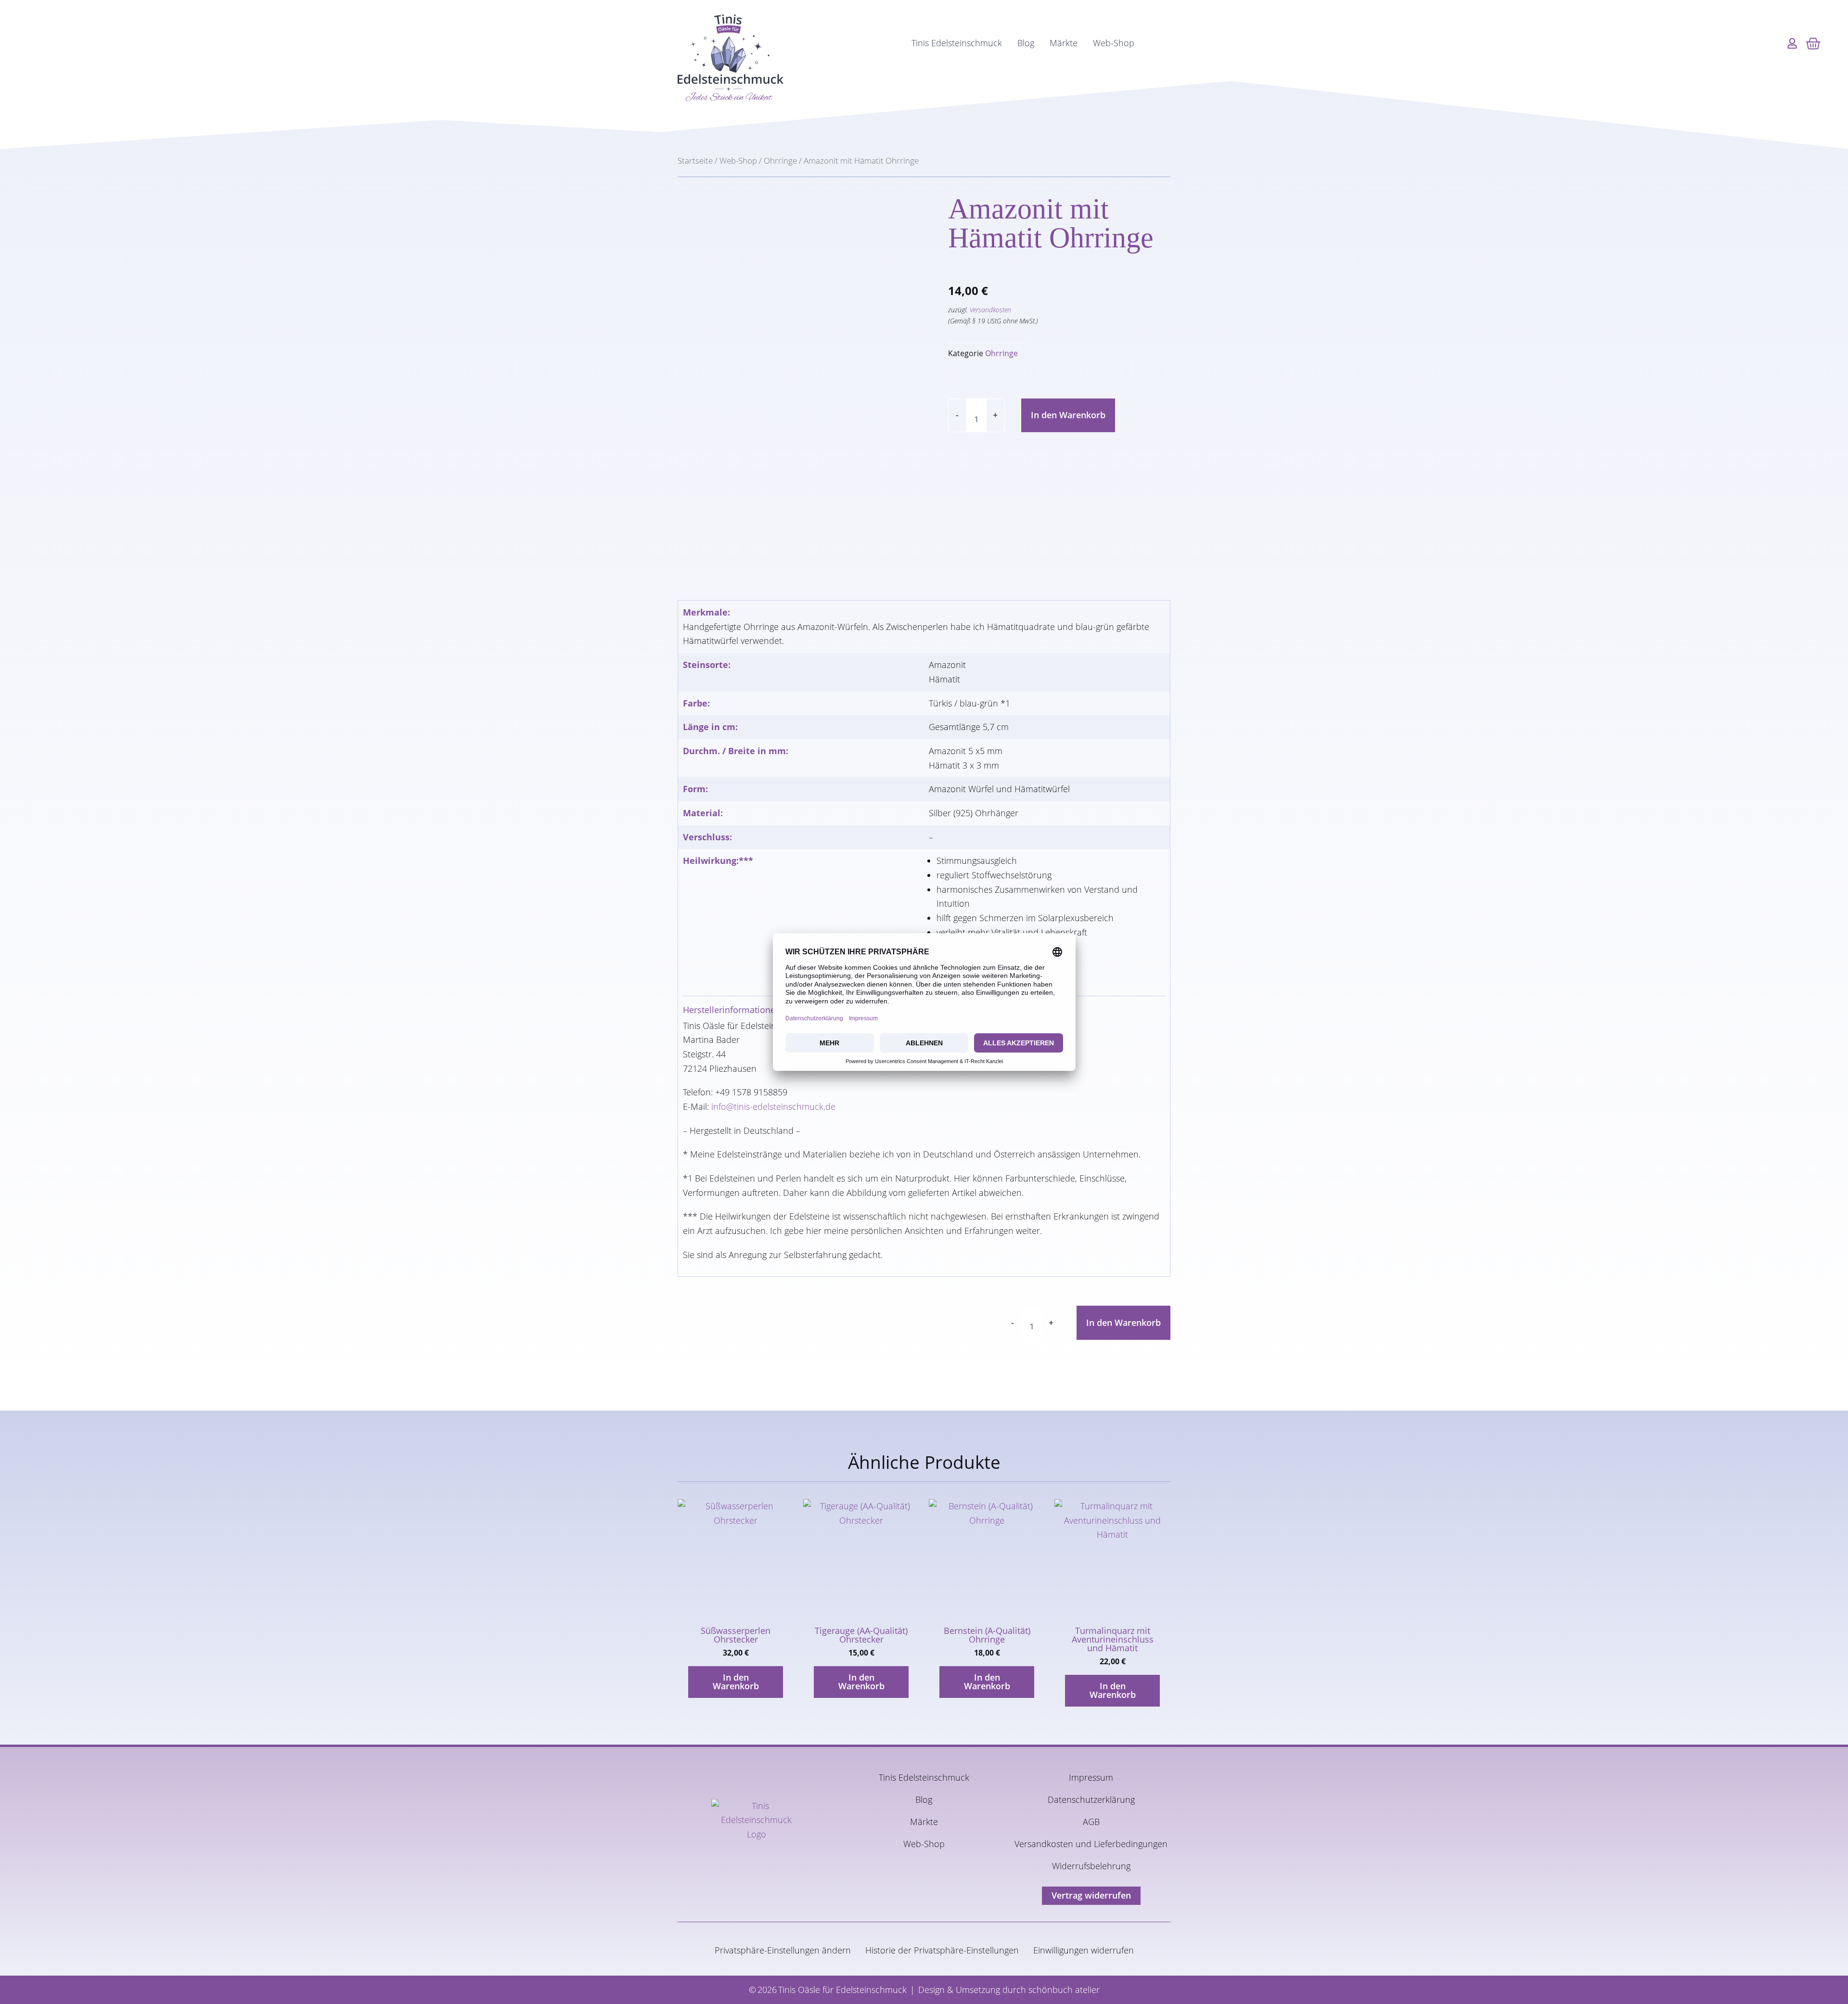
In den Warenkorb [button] (736, 1682)
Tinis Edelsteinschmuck (957, 43)
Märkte (1064, 43)
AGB (1091, 1822)
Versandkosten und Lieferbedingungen (1091, 1844)
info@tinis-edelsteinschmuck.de (773, 1106)
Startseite (695, 161)
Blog (1026, 43)
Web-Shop (1114, 43)
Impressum (1091, 1777)
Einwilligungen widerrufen (1084, 1950)
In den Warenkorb (1068, 415)
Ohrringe (780, 161)
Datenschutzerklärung (1091, 1799)
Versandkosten (990, 310)
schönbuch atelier (1064, 1990)
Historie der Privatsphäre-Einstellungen (942, 1950)
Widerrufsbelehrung (1091, 1866)
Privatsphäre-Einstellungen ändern (783, 1950)
